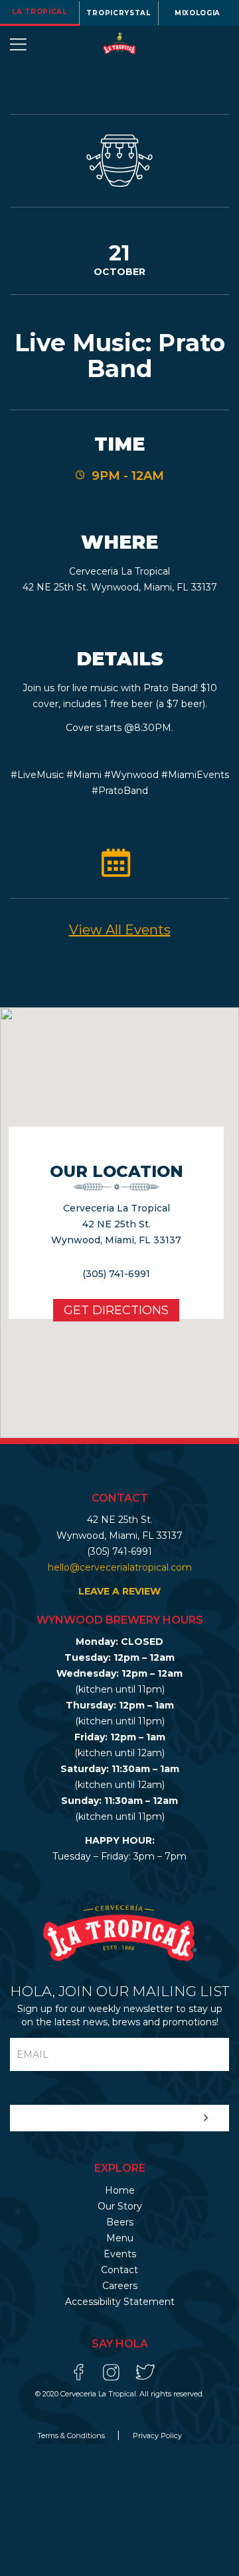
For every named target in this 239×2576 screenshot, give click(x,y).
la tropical (40, 12)
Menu (120, 2238)
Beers (120, 2222)
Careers (120, 2286)
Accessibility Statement (120, 2302)
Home (120, 2190)
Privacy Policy (157, 2436)
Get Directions (116, 1310)
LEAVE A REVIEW (119, 1591)
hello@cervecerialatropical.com (120, 1567)
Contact (119, 2270)
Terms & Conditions (72, 2436)
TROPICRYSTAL (118, 13)
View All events (120, 930)
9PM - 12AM (128, 476)
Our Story (120, 2206)
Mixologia (198, 13)
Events (120, 2254)
